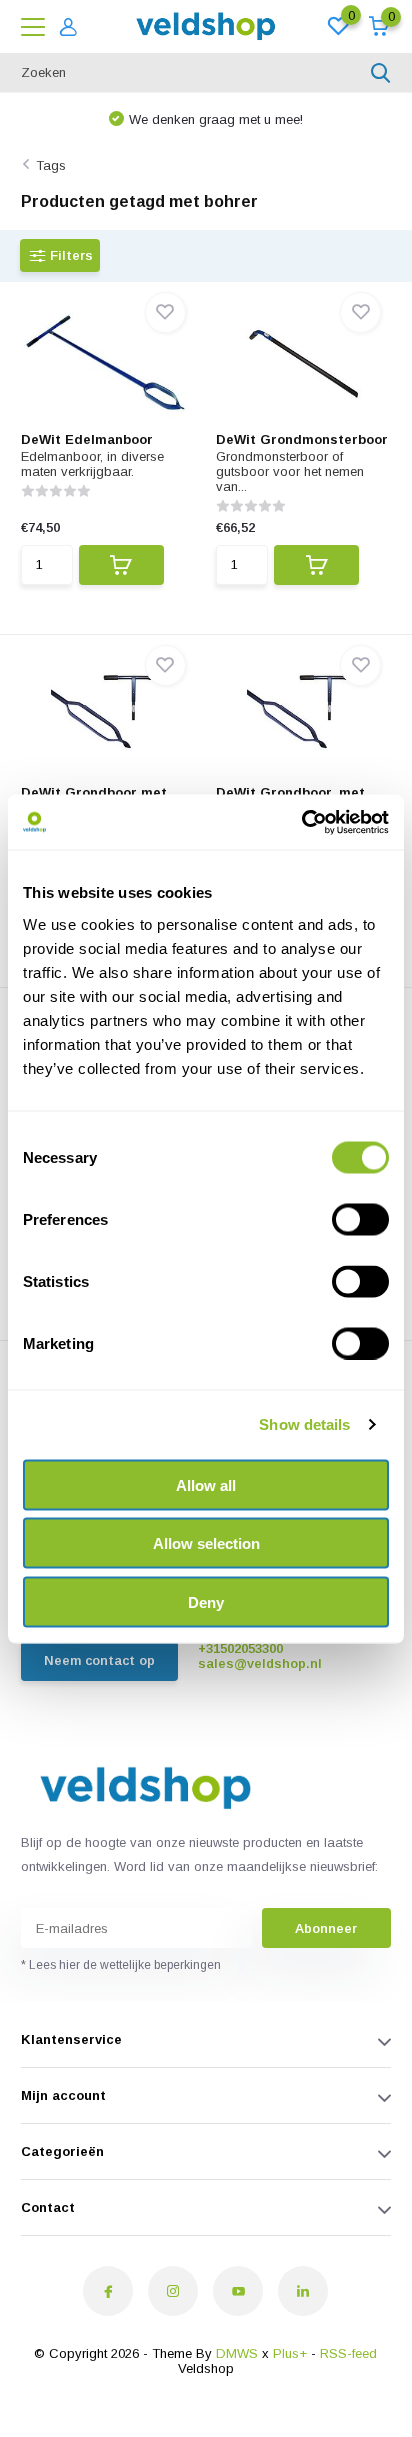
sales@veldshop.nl (260, 1663)
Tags (51, 165)
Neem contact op (99, 1660)
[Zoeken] (381, 73)
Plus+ (290, 2353)
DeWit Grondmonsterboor (302, 439)
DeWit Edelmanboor (87, 439)
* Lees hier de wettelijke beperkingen (121, 1965)
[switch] (360, 1219)
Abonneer (326, 1928)
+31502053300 (240, 1648)
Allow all (206, 1484)
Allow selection (206, 1543)
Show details (304, 1424)
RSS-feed (348, 2353)
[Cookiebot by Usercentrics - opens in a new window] (301, 822)
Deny (206, 1601)
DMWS (237, 2353)
